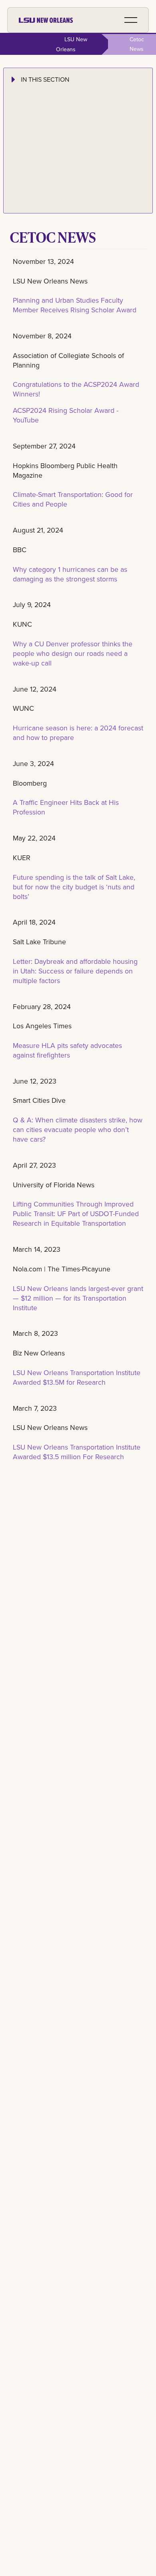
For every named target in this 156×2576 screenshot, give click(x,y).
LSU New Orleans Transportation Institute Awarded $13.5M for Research (77, 1377)
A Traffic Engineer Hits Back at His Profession (66, 807)
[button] (131, 20)
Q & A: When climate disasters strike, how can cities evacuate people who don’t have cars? (78, 1129)
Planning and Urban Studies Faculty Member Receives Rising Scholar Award (75, 305)
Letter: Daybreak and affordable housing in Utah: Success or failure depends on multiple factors (75, 971)
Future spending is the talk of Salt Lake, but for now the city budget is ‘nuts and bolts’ (74, 887)
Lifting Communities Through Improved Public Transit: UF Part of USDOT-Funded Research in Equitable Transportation (76, 1214)
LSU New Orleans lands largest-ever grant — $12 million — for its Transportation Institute (78, 1298)
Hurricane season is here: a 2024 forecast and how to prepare (78, 733)
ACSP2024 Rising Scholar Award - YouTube (66, 415)
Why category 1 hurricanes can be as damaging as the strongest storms (70, 574)
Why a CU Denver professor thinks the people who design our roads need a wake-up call (73, 653)
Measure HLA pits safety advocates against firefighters (67, 1050)
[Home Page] (46, 20)
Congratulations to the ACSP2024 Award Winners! (76, 389)
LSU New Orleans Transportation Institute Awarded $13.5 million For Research (77, 1452)
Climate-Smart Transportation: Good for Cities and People (73, 499)
